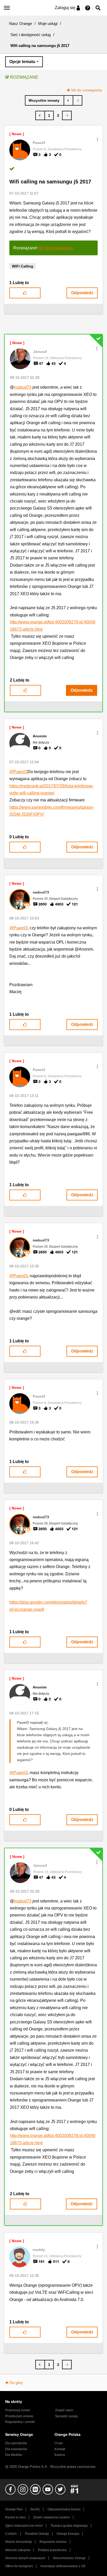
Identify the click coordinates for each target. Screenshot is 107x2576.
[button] (97, 140)
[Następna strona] (67, 115)
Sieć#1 (35, 2509)
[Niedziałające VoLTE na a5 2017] (68, 100)
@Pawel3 (18, 772)
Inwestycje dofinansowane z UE (63, 2566)
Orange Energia (68, 2534)
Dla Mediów (14, 2455)
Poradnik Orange (37, 2534)
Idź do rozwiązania (86, 90)
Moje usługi (48, 23)
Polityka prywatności (52, 2550)
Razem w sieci (15, 2517)
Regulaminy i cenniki (20, 2422)
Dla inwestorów (16, 2449)
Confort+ (11, 2534)
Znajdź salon (64, 2410)
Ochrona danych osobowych (25, 2558)
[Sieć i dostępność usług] (45, 100)
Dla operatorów (16, 2443)
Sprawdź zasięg (66, 2416)
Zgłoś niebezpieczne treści (24, 2526)
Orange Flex (14, 2509)
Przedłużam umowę (19, 2416)
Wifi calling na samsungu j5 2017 (50, 182)
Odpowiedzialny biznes (64, 2509)
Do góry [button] (16, 2383)
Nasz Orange (21, 23)
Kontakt (60, 2449)
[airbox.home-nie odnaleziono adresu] (78, 100)
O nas (59, 2443)
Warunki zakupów (18, 2550)
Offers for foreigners (19, 2566)
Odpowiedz (82, 293)
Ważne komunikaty (19, 2542)
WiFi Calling (23, 266)
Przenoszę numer (18, 2410)
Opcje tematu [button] (22, 62)
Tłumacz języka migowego (69, 2526)
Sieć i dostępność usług (31, 35)
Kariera (60, 2455)
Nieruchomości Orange (69, 2558)
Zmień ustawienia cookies (52, 2517)
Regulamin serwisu (53, 2542)
